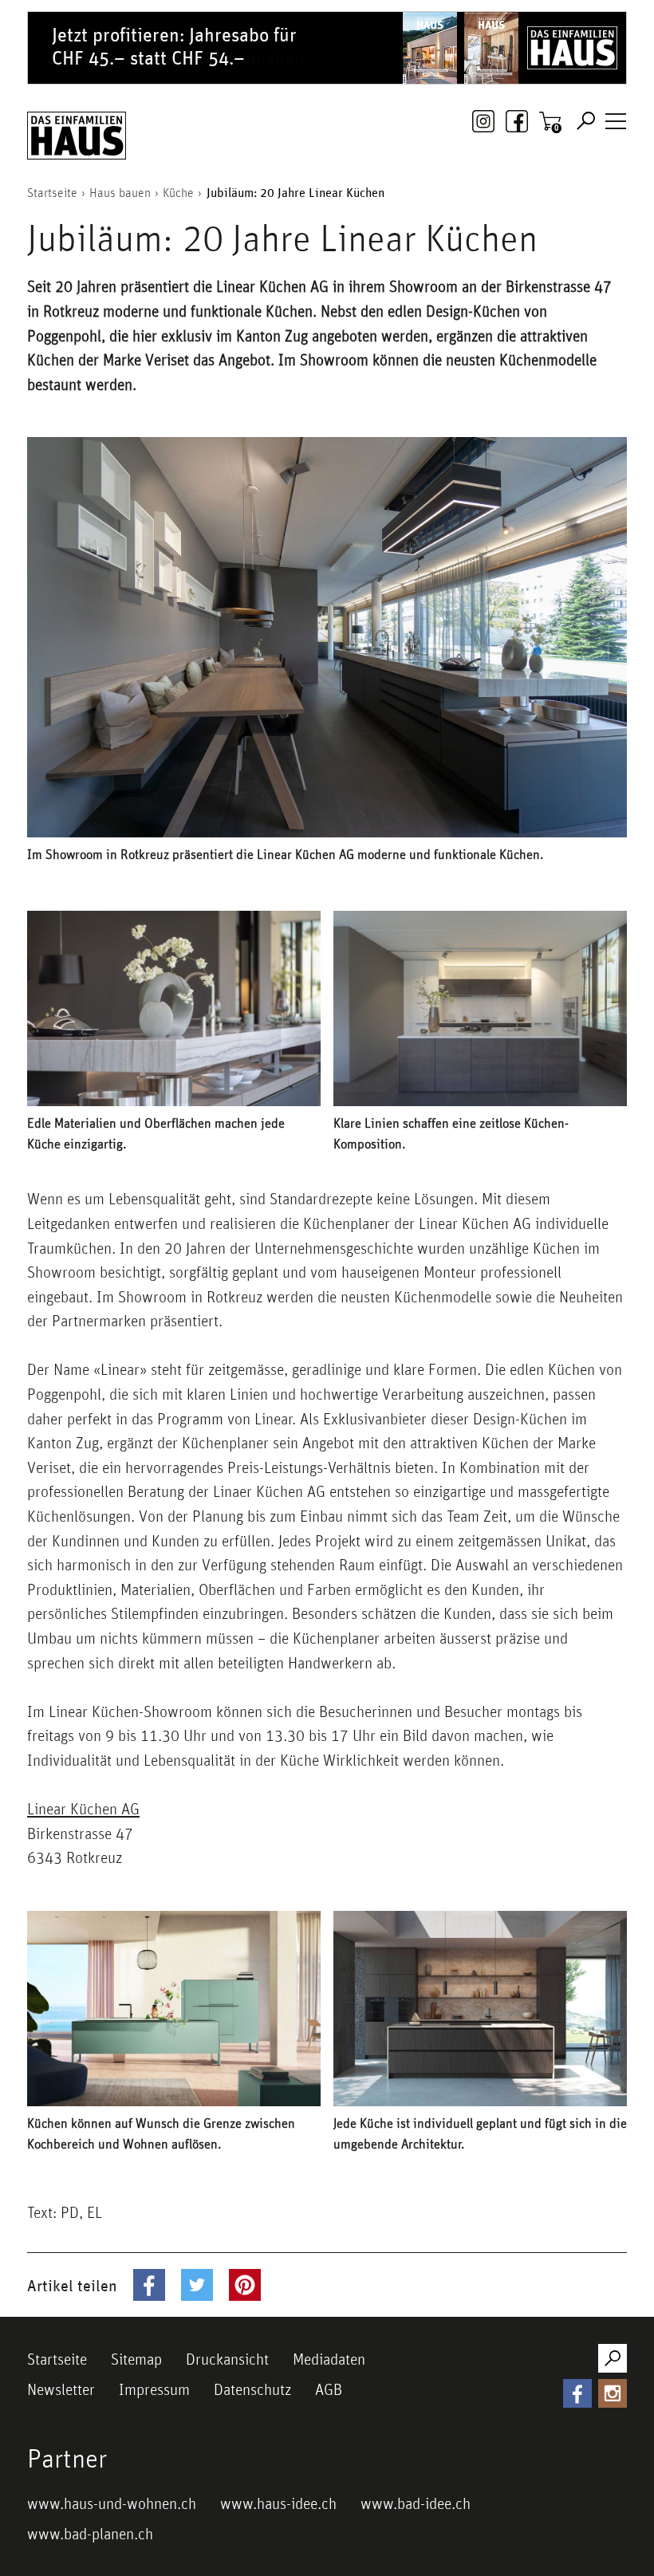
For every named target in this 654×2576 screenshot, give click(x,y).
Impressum (154, 2389)
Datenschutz (252, 2389)
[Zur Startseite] (77, 136)
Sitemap (136, 2359)
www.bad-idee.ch (416, 2503)
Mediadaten (329, 2359)
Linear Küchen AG (83, 1809)
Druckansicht (227, 2359)
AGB (329, 2389)
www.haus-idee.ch (278, 2503)
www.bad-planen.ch (90, 2534)
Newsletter (61, 2389)
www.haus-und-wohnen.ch (112, 2503)
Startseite (57, 2359)
